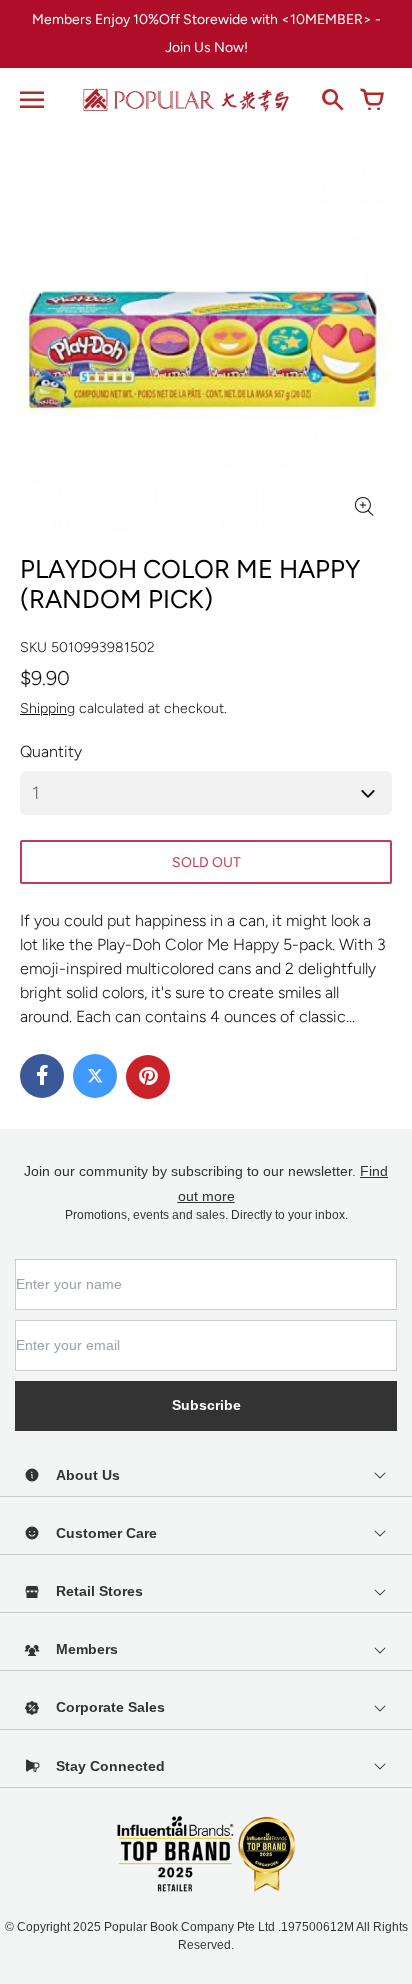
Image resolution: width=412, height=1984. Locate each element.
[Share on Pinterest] (148, 1077)
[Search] (332, 100)
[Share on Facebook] (42, 1076)
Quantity (51, 751)
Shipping (47, 708)
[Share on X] (95, 1076)
